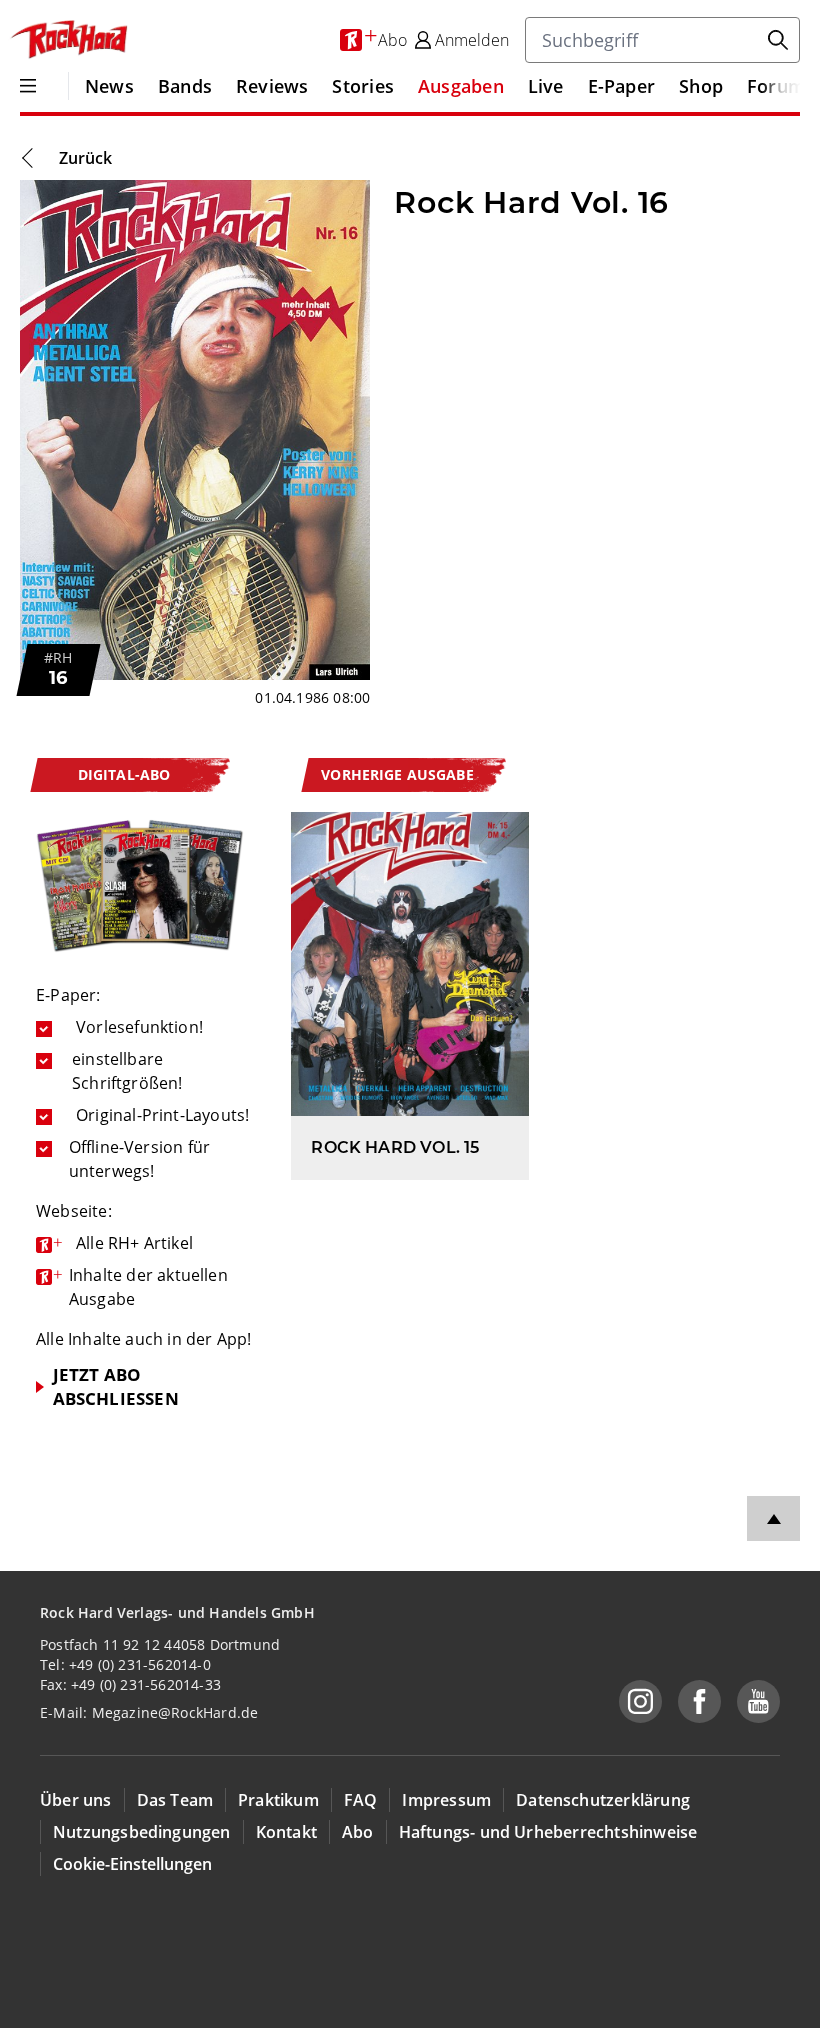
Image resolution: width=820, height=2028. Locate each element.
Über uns (76, 1800)
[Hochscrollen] (773, 1518)
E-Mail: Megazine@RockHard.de (149, 1712)
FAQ (361, 1800)
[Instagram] (640, 1701)
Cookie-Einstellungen (132, 1864)
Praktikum (278, 1800)
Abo (358, 1832)
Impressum (446, 1800)
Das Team (175, 1800)
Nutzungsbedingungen (142, 1832)
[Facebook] (699, 1701)
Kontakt (286, 1832)
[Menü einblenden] (28, 86)
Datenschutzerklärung (603, 1800)
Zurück (85, 158)
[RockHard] (68, 40)
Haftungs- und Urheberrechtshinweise (548, 1832)
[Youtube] (758, 1701)
